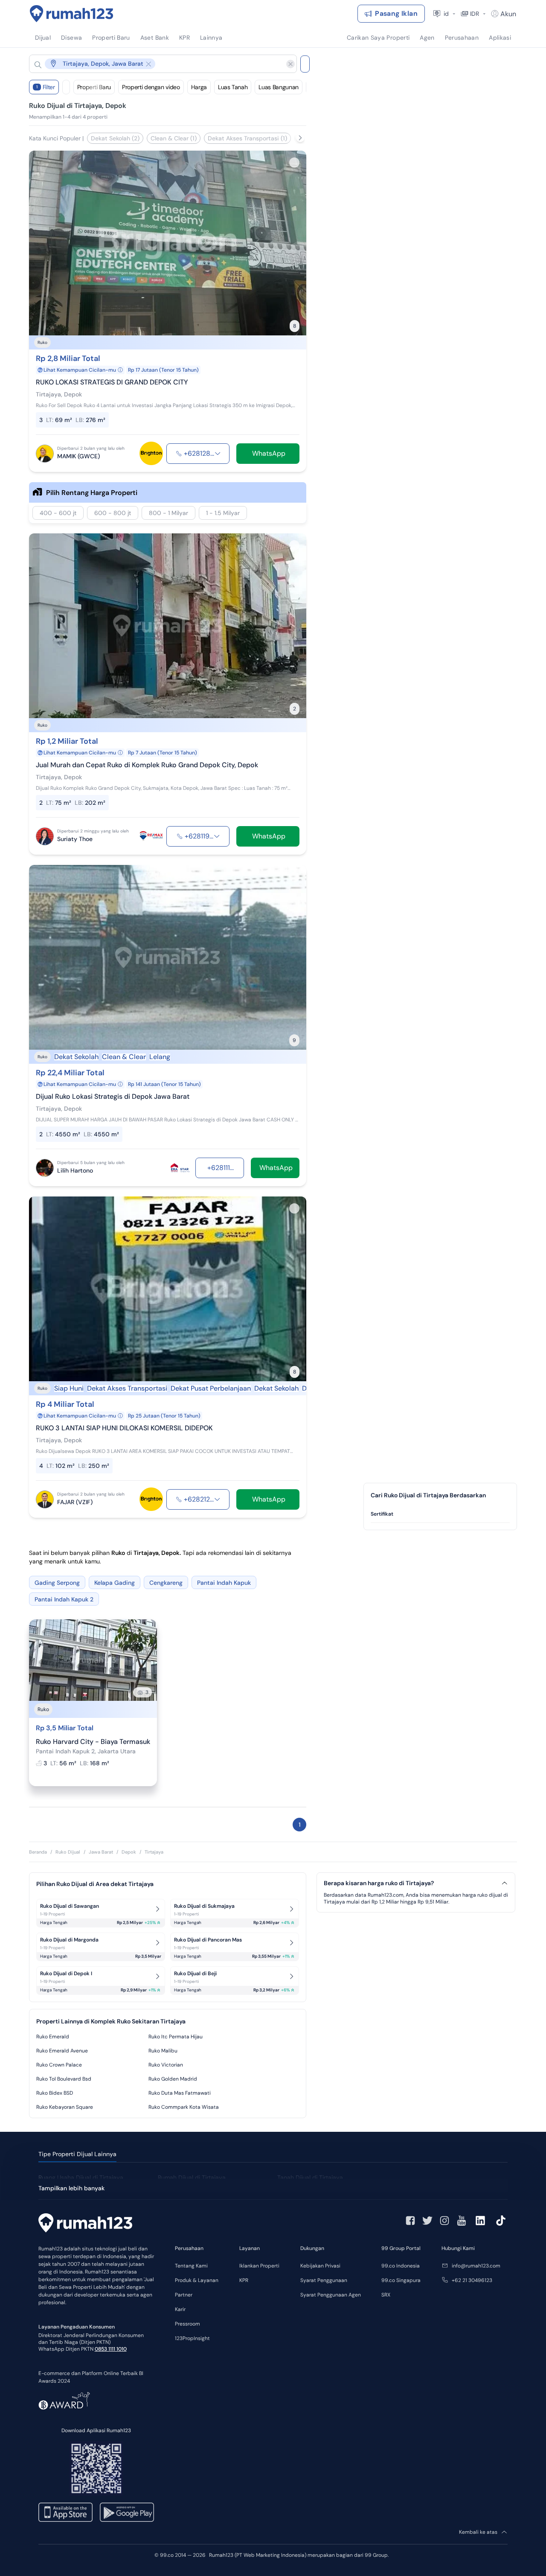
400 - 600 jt (58, 513)
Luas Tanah (233, 87)
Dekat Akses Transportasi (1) (247, 138)
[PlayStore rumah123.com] (127, 2512)
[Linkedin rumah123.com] (480, 2221)
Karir (180, 2309)
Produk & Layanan (197, 2280)
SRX (386, 2295)
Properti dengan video (151, 87)
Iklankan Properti (259, 2266)
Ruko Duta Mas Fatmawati (180, 2093)
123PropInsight (192, 2338)
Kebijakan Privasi (320, 2266)
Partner (184, 2295)
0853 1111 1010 (111, 2349)
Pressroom (187, 2324)
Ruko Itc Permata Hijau (176, 2037)
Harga (199, 87)
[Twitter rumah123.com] (427, 2221)
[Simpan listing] (294, 163)
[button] (156, 64)
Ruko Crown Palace (59, 2065)
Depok (129, 1852)
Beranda (38, 1852)
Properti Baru (94, 87)
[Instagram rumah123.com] (444, 2221)
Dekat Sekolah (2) (115, 138)
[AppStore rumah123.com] (65, 2512)
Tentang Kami (191, 2266)
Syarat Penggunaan (324, 2280)
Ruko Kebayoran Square (65, 2107)
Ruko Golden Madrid (173, 2079)
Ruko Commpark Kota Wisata (184, 2107)
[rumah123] (85, 2224)
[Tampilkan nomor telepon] (218, 454)
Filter (46, 87)
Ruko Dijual (68, 1852)
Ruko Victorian (166, 2065)
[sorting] (66, 87)
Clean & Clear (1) (174, 138)
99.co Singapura (401, 2280)
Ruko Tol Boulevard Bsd (64, 2079)
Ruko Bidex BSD (55, 2093)
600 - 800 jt (113, 513)
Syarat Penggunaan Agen (331, 2295)
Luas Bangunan (278, 87)
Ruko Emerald (53, 2037)
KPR (244, 2280)
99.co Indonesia (401, 2266)
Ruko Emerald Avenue (62, 2051)
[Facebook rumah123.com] (410, 2221)
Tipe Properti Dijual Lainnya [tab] (77, 2154)
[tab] (440, 1514)
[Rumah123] (72, 14)
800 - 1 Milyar (168, 513)
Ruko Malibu (163, 2051)
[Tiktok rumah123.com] (501, 2221)
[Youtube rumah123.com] (462, 2221)
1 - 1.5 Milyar (223, 513)
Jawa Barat (101, 1852)
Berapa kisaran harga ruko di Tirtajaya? (379, 1883)
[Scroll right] (300, 138)
